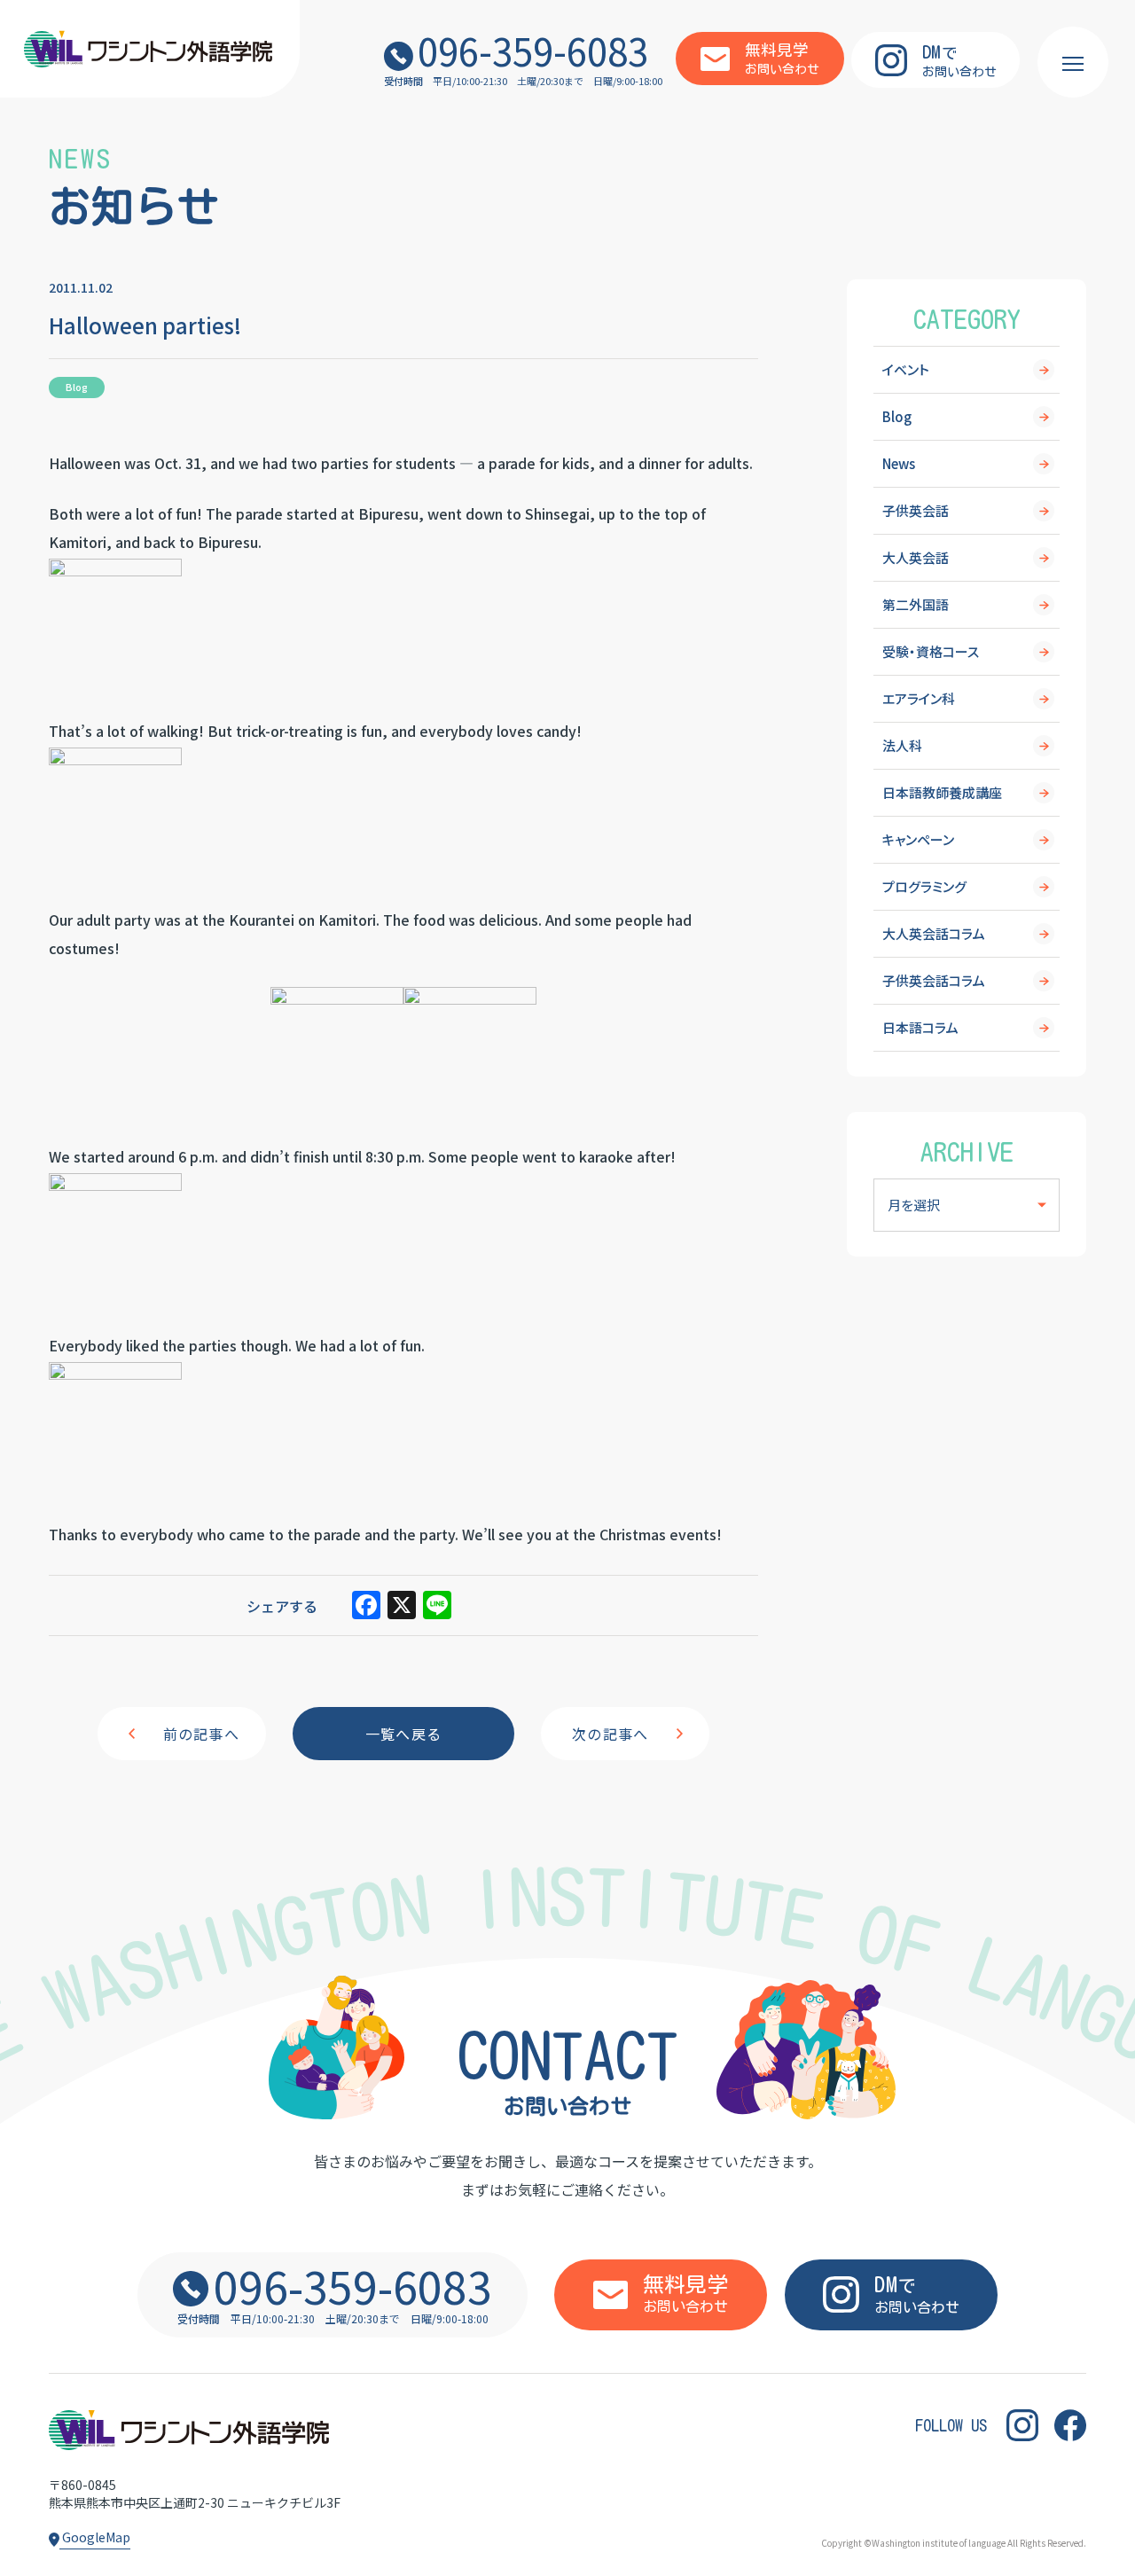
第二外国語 (916, 604)
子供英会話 (916, 510)
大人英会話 (916, 557)
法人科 (902, 745)
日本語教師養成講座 (942, 792)
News (899, 463)
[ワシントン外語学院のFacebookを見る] (1070, 2426)
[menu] (1073, 62)
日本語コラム (920, 1027)
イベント (906, 369)
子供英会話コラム (934, 980)
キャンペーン (918, 839)
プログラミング (924, 886)
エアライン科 (919, 698)
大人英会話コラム (934, 933)
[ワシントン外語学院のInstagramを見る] (1022, 2426)
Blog (897, 416)
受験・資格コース (931, 651)
